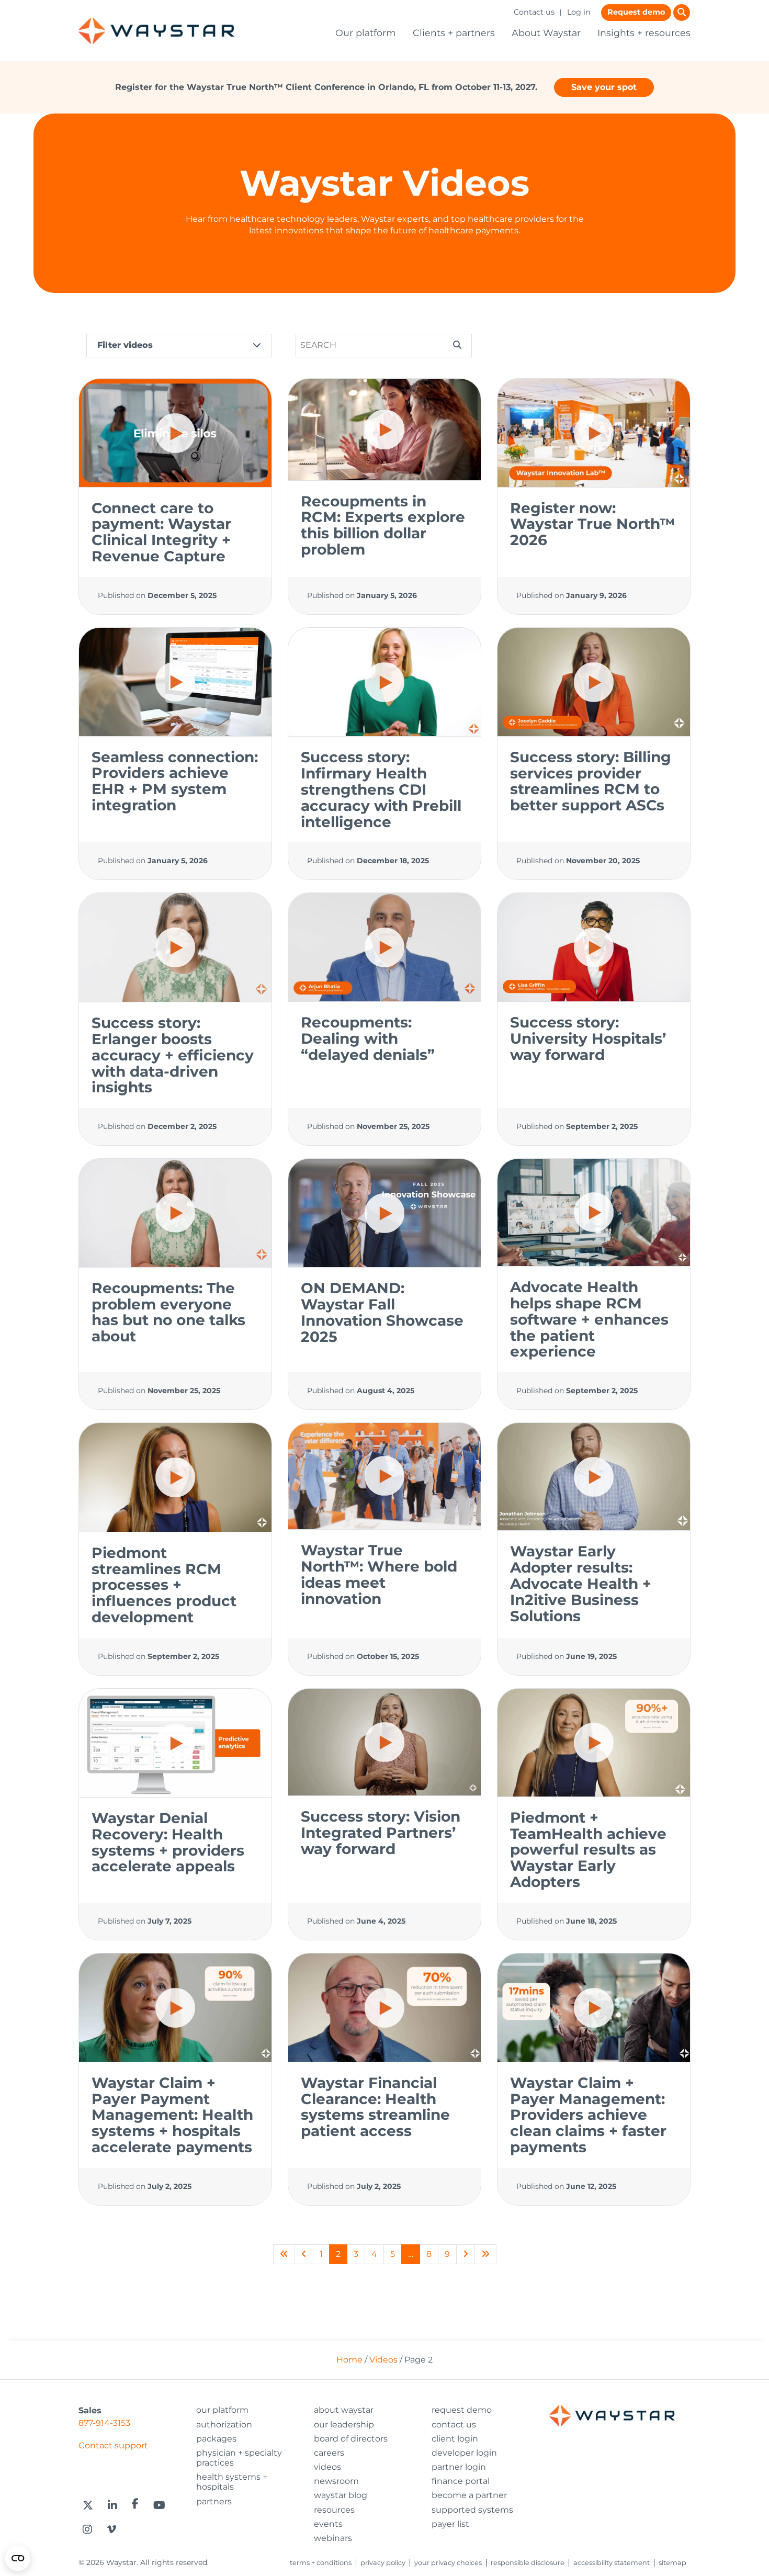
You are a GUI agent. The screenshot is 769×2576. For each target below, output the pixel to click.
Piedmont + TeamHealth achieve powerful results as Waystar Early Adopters (588, 1850)
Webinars (333, 2538)
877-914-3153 (104, 2423)
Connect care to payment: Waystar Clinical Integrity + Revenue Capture (161, 532)
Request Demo (462, 2410)
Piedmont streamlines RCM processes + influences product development (164, 1585)
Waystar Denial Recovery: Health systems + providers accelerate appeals (168, 1842)
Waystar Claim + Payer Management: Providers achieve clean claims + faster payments (588, 2115)
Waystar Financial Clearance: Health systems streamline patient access (375, 2107)
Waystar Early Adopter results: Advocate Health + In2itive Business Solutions (581, 1583)
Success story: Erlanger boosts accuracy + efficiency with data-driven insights (173, 1055)
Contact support (113, 2445)
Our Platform (222, 2410)
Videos (383, 2360)
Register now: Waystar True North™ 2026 (592, 524)
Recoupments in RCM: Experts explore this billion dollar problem (383, 525)
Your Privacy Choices (448, 2563)
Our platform (366, 33)
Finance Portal (461, 2481)
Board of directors (351, 2439)
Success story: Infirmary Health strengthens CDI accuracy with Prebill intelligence (381, 789)
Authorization (224, 2425)
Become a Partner (469, 2495)
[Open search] (682, 13)
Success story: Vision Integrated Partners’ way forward (381, 1833)
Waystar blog (341, 2495)
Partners (214, 2501)
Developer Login (464, 2453)
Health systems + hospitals (232, 2482)
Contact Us (454, 2425)
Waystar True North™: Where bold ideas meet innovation (379, 1574)
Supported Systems (472, 2510)
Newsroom (336, 2481)
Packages (216, 2439)
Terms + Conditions (321, 2563)
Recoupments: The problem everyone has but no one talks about (168, 1312)
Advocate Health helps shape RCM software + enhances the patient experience (589, 1319)
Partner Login (459, 2467)
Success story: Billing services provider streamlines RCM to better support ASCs (591, 781)
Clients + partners (454, 33)
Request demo (636, 12)
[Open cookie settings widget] (18, 2558)
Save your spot (604, 87)
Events (328, 2524)
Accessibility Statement (612, 2563)
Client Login (455, 2439)
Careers (329, 2453)
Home (349, 2360)
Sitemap (672, 2563)
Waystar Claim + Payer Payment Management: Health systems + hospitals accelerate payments (172, 2115)
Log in (579, 12)
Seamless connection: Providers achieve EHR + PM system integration (175, 781)
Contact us (534, 12)
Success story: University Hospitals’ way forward (588, 1038)
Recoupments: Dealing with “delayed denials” (368, 1038)
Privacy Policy (383, 2563)
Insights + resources (644, 33)
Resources (334, 2510)
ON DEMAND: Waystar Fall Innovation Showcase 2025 (382, 1312)
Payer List (450, 2524)
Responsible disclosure (528, 2563)
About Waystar (546, 33)
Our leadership (344, 2425)
